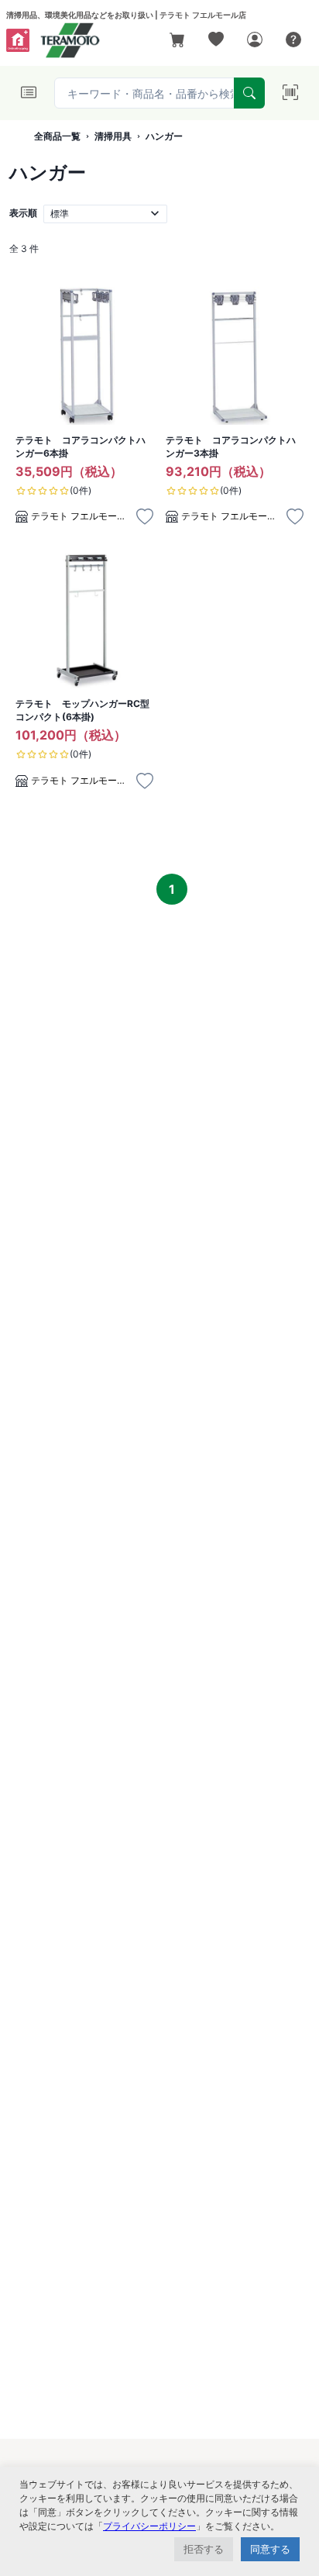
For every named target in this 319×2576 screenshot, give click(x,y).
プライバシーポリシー (149, 2526)
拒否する (204, 2549)
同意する (270, 2549)
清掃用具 (113, 136)
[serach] (249, 93)
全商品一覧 (57, 136)
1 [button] (172, 889)
